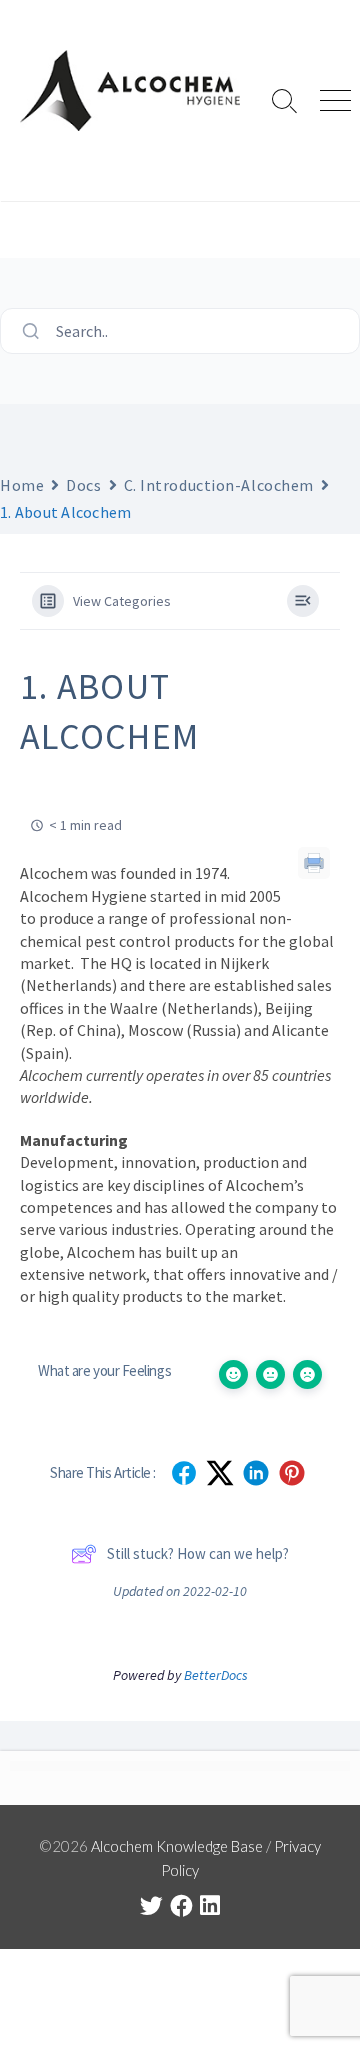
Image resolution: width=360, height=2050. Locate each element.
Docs (83, 485)
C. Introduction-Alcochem (219, 485)
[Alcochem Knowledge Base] (130, 90)
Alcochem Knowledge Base (177, 1846)
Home (22, 485)
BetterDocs (216, 1675)
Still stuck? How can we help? (198, 1553)
